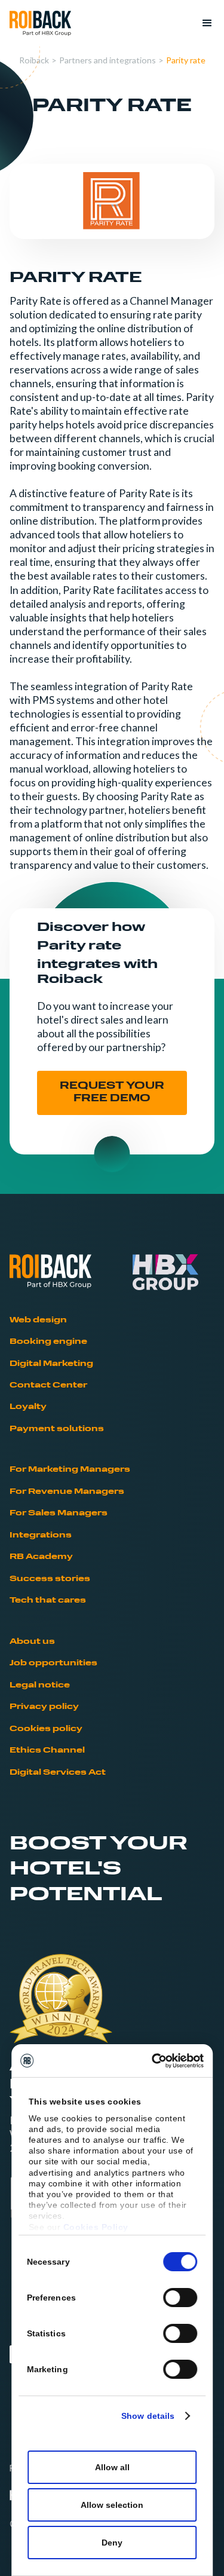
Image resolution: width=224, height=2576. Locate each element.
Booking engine (48, 1342)
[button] (202, 23)
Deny (112, 2543)
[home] (40, 24)
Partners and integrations (108, 60)
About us (32, 1642)
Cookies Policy (96, 2227)
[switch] (180, 2298)
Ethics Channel (47, 1750)
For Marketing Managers (70, 1470)
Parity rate (186, 60)
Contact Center (48, 1385)
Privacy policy (44, 1707)
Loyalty (28, 1407)
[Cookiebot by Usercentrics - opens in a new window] (155, 2061)
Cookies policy (46, 1729)
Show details (148, 2416)
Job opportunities (53, 1663)
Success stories (50, 1579)
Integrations (41, 1535)
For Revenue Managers (67, 1492)
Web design (38, 1320)
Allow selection (112, 2505)
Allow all (112, 2467)
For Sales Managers (59, 1513)
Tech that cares (48, 1601)
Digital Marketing (51, 1364)
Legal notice (40, 1685)
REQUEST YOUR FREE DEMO (112, 1093)
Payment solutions (57, 1429)
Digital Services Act (58, 1773)
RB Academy (41, 1557)
